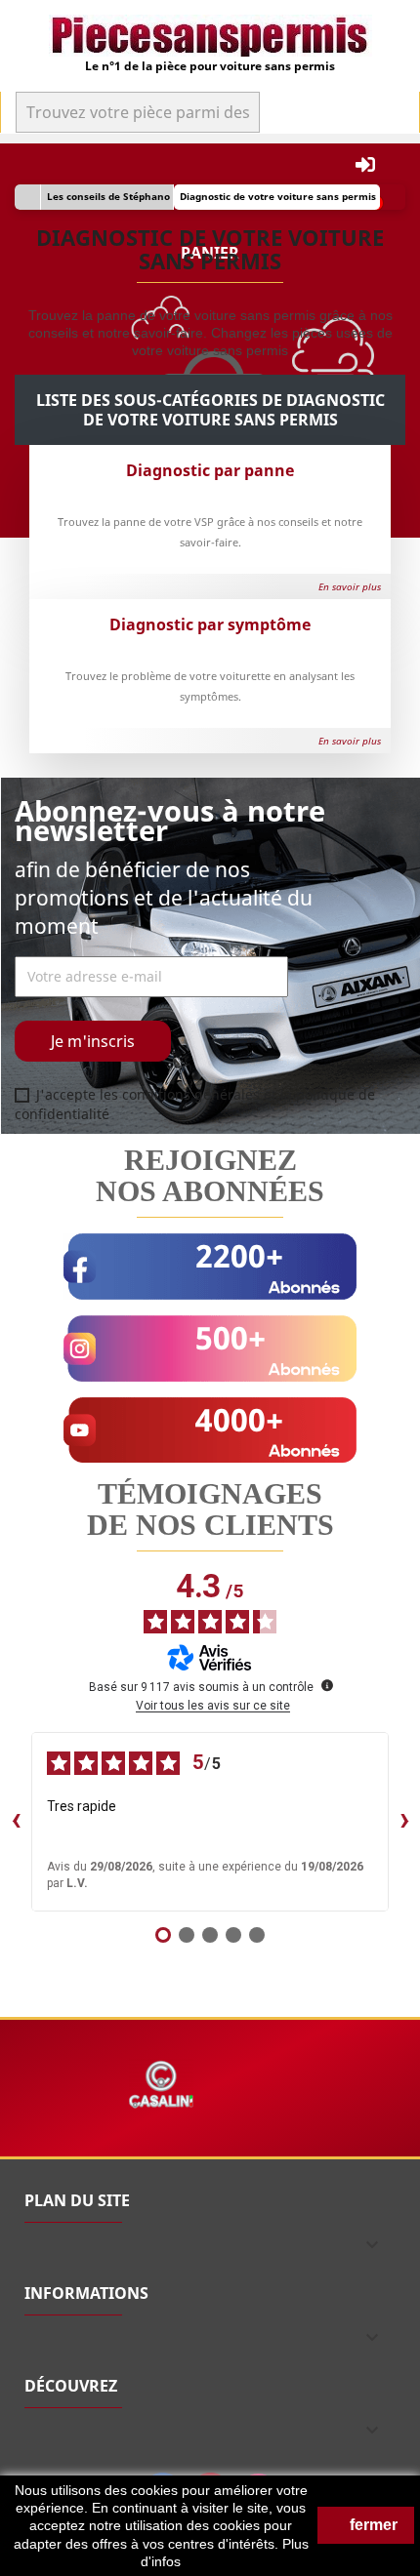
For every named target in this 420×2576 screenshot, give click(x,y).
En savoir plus (347, 586)
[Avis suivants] (404, 1822)
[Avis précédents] (16, 1822)
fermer (372, 2525)
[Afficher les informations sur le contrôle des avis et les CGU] (327, 1685)
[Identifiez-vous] (365, 165)
